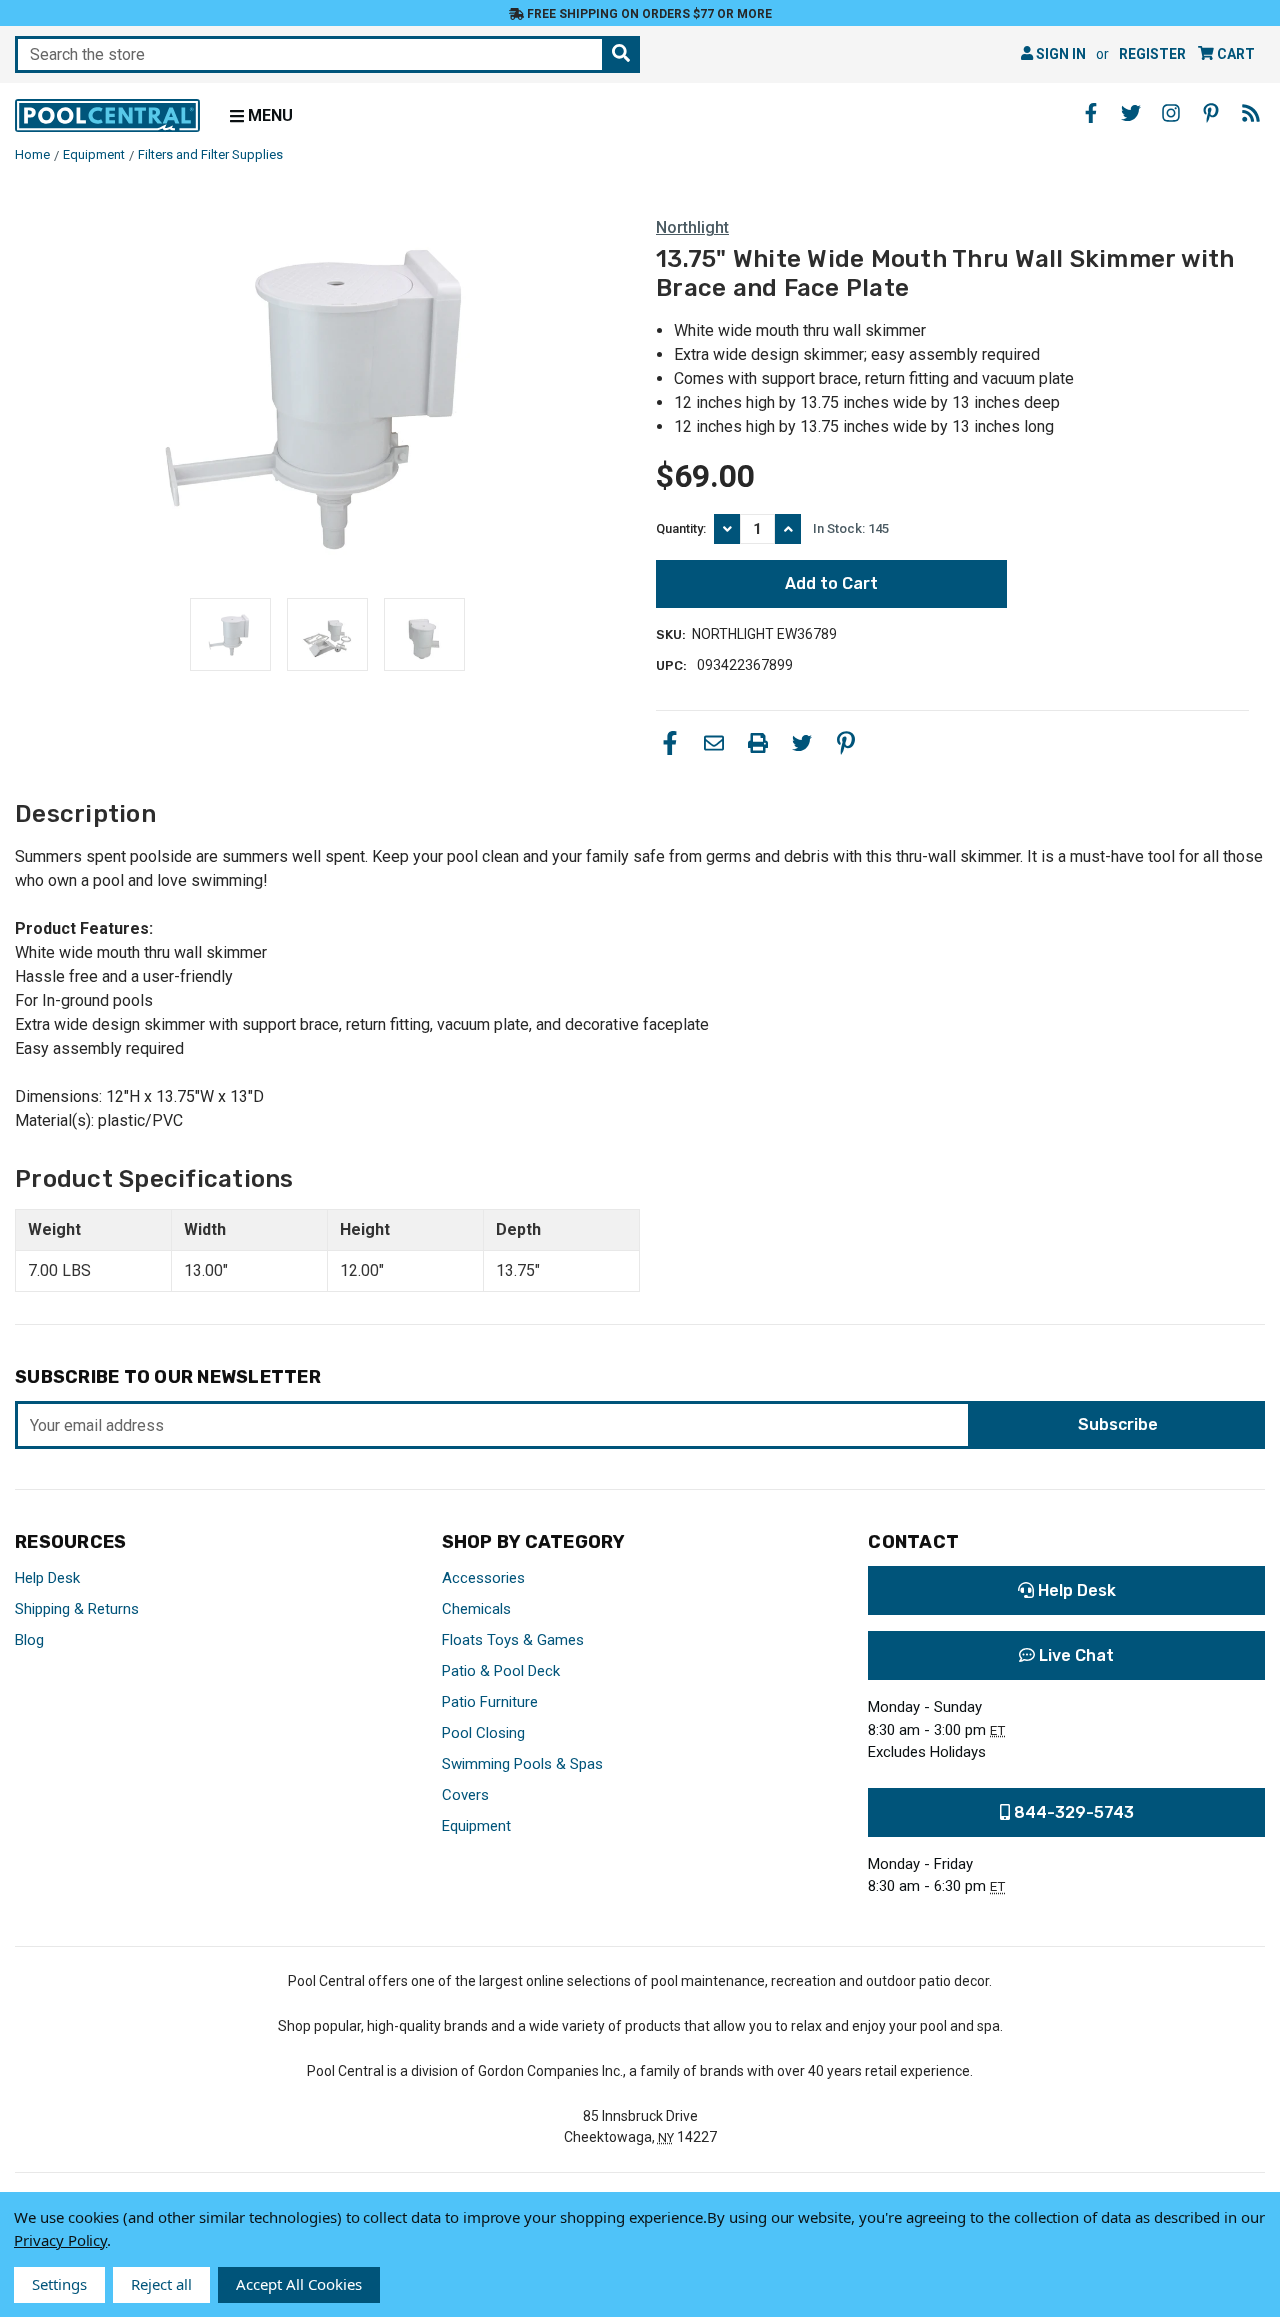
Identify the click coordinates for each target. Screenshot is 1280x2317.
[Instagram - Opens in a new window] (1171, 113)
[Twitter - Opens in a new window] (1131, 113)
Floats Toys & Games (513, 1640)
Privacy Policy (60, 2240)
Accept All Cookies (299, 2284)
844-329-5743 (1072, 1812)
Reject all (161, 2284)
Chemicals (476, 1609)
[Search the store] (621, 54)
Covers (465, 1795)
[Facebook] (670, 743)
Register (1152, 54)
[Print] (758, 743)
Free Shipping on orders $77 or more (648, 14)
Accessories (483, 1578)
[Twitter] (802, 743)
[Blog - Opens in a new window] (1251, 113)
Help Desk (47, 1578)
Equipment (476, 1826)
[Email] (714, 743)
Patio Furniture (490, 1702)
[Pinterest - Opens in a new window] (1211, 113)
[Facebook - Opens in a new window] (1091, 113)
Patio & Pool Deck (501, 1671)
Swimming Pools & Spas (522, 1764)
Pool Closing (483, 1733)
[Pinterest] (846, 743)
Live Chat (1074, 1655)
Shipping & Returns (77, 1609)
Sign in (1059, 54)
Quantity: (681, 528)
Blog (29, 1640)
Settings (59, 2284)
